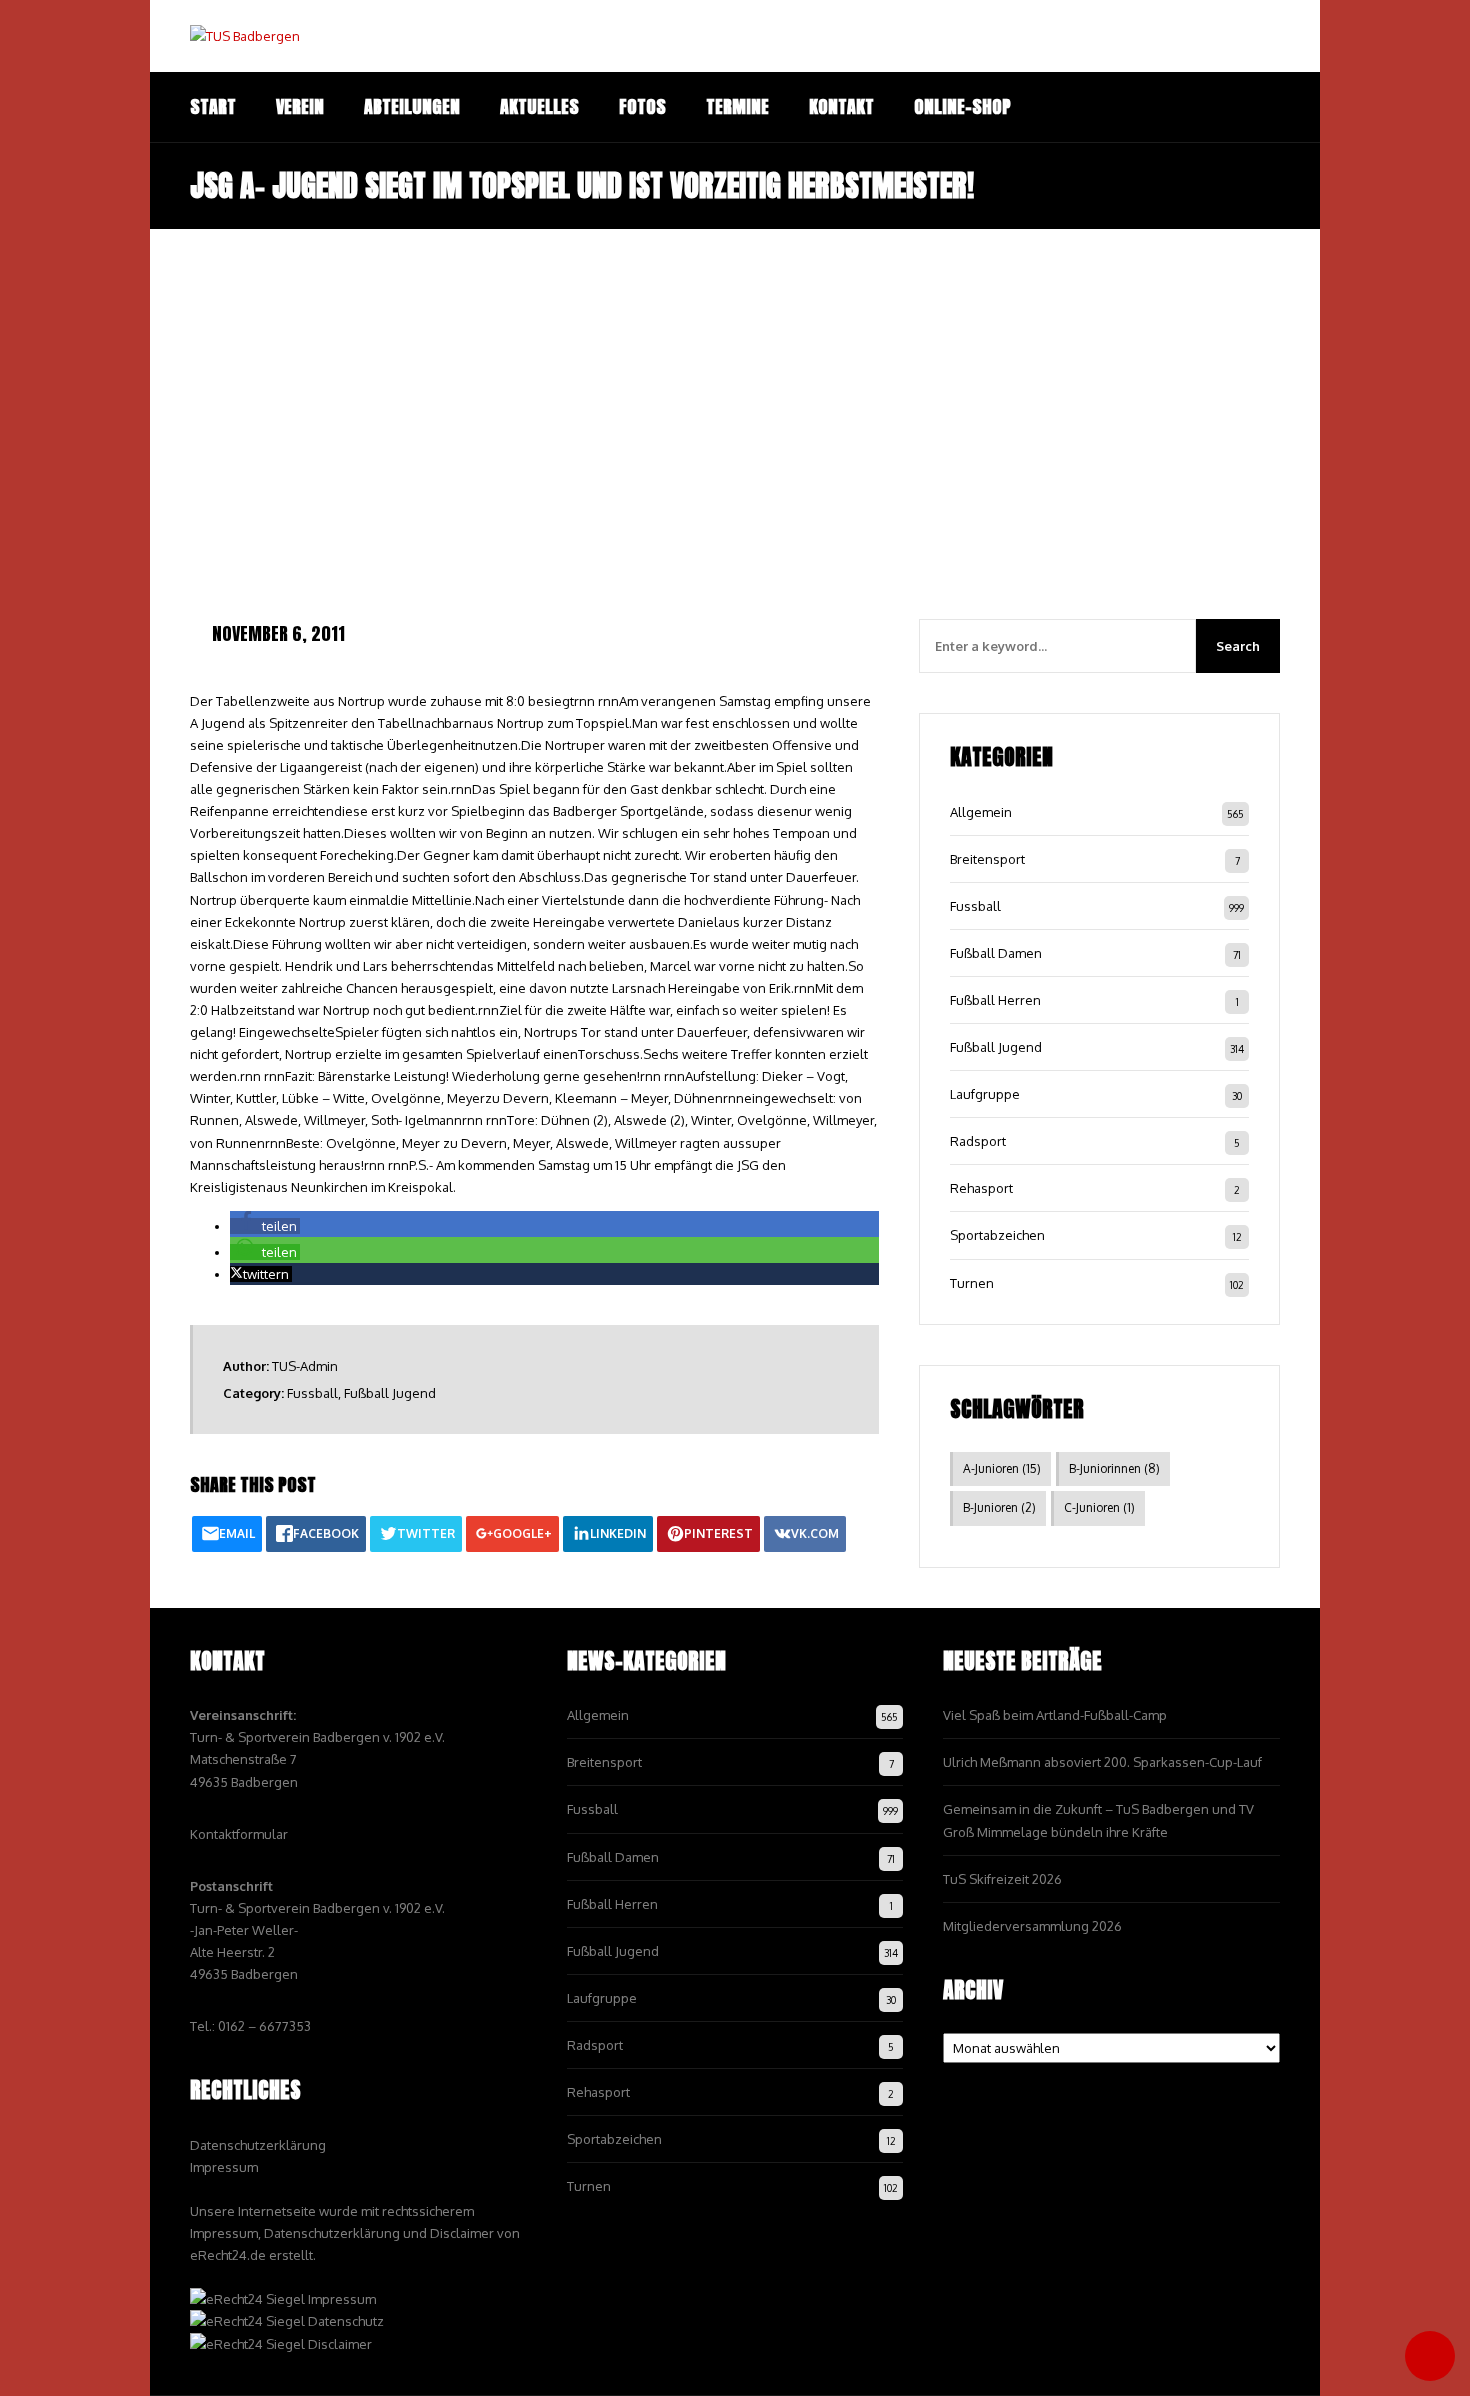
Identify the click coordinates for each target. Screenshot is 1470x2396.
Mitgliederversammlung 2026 (1032, 1926)
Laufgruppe (985, 1094)
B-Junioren (999, 1507)
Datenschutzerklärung (258, 2145)
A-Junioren (1002, 1468)
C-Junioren (1099, 1507)
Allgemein (981, 812)
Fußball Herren (995, 1000)
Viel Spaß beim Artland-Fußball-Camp (1055, 1715)
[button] (265, 1226)
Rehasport (981, 1188)
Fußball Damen (996, 953)
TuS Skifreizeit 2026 (1002, 1879)
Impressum (224, 2167)
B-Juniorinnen (1114, 1468)
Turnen (972, 1283)
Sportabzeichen (997, 1235)
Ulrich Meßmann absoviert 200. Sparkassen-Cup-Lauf (1102, 1762)
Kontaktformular (239, 1834)
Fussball (312, 1393)
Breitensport (987, 859)
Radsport (978, 1141)
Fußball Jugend (390, 1393)
